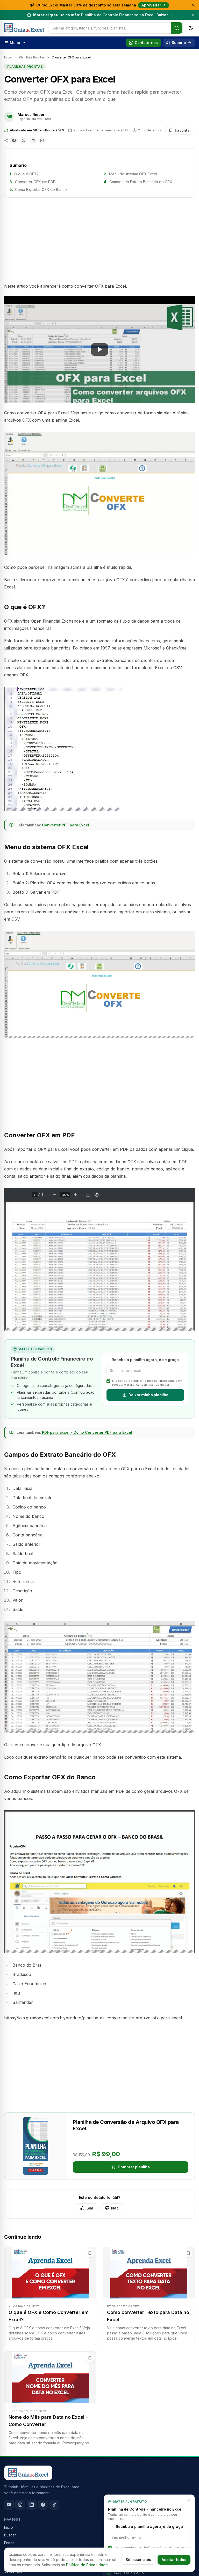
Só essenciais (138, 2560)
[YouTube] (9, 2505)
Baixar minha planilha (148, 1395)
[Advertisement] (99, 240)
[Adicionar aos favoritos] (90, 2253)
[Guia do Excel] (24, 28)
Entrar (9, 2543)
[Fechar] (189, 2500)
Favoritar (183, 130)
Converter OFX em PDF (35, 182)
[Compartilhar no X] (23, 140)
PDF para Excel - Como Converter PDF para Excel (87, 1432)
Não (115, 2208)
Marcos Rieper (31, 114)
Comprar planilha (134, 2167)
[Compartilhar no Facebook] (14, 140)
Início (8, 57)
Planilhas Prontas (32, 57)
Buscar (10, 2535)
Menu (15, 43)
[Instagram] (20, 2505)
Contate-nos (146, 43)
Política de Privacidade (159, 1381)
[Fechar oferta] (193, 5)
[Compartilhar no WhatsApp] (42, 140)
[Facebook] (43, 2505)
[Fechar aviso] (193, 15)
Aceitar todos (174, 2560)
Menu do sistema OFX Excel (133, 174)
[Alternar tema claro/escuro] (191, 28)
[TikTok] (54, 2505)
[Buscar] (177, 28)
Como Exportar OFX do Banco (41, 189)
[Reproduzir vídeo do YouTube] (99, 349)
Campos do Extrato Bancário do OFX (141, 182)
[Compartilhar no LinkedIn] (33, 140)
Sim (90, 2208)
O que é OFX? (26, 174)
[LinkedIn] (32, 2505)
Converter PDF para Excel (66, 825)
